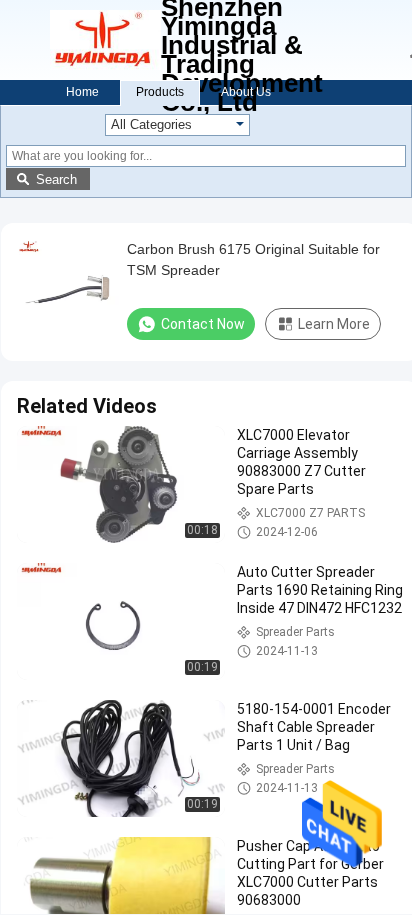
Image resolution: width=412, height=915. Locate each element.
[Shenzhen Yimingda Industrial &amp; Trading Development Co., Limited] (105, 40)
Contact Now (203, 324)
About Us (246, 92)
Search (56, 179)
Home (82, 92)
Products (160, 92)
